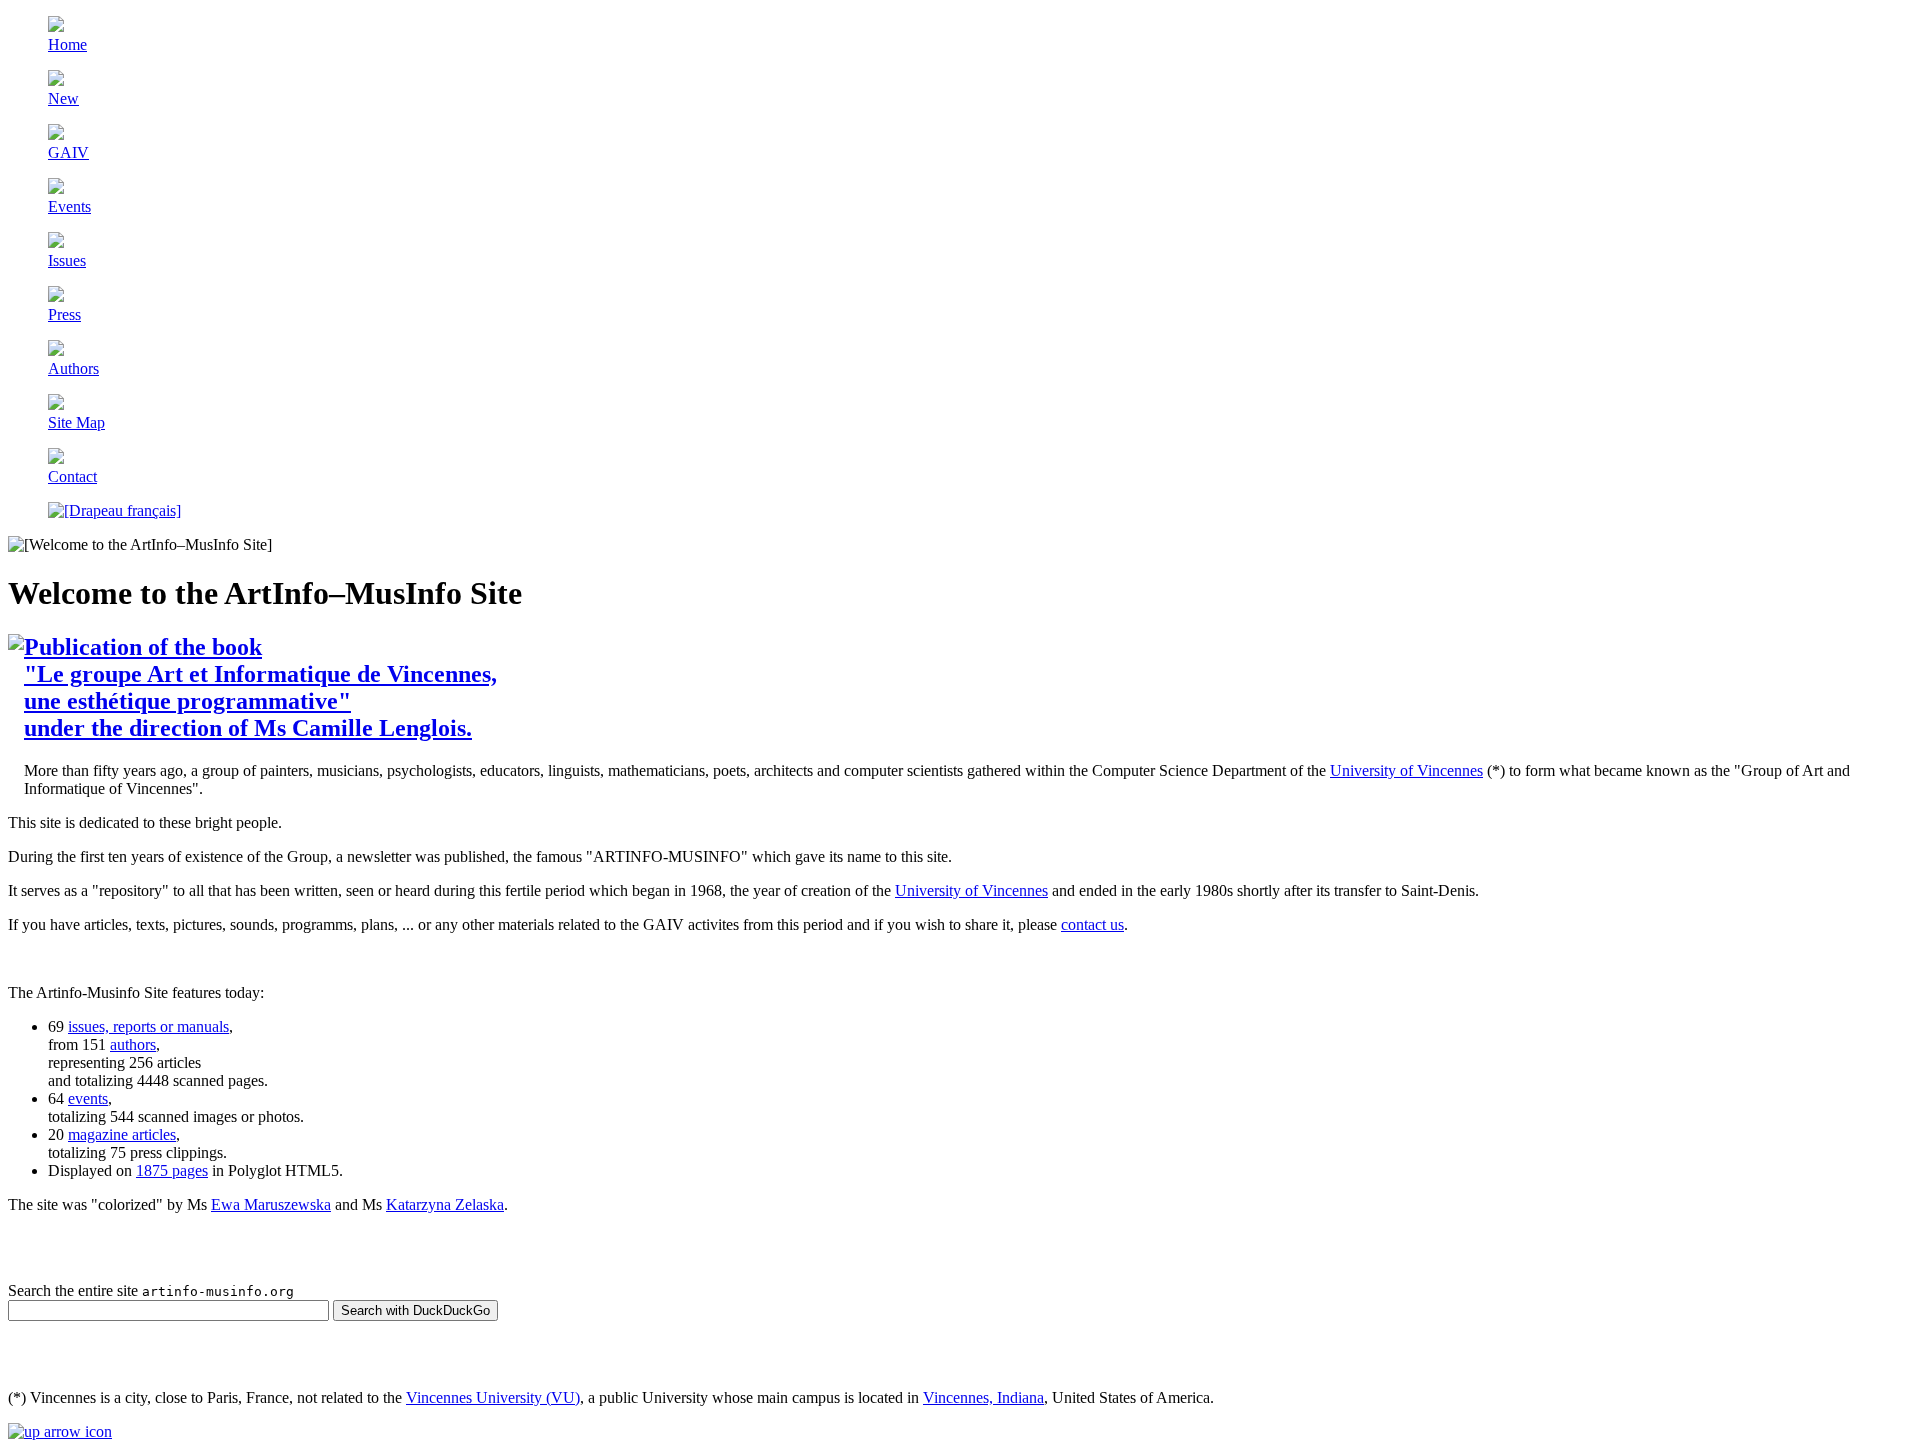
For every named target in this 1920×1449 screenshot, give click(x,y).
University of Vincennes (1406, 770)
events (88, 1098)
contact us (1092, 924)
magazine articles (122, 1134)
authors (133, 1044)
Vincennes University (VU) (493, 1397)
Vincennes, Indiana (983, 1397)
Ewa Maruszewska (271, 1204)
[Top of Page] (60, 1431)
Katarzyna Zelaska (445, 1204)
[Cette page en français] (114, 510)
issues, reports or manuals (148, 1026)
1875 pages (172, 1170)
